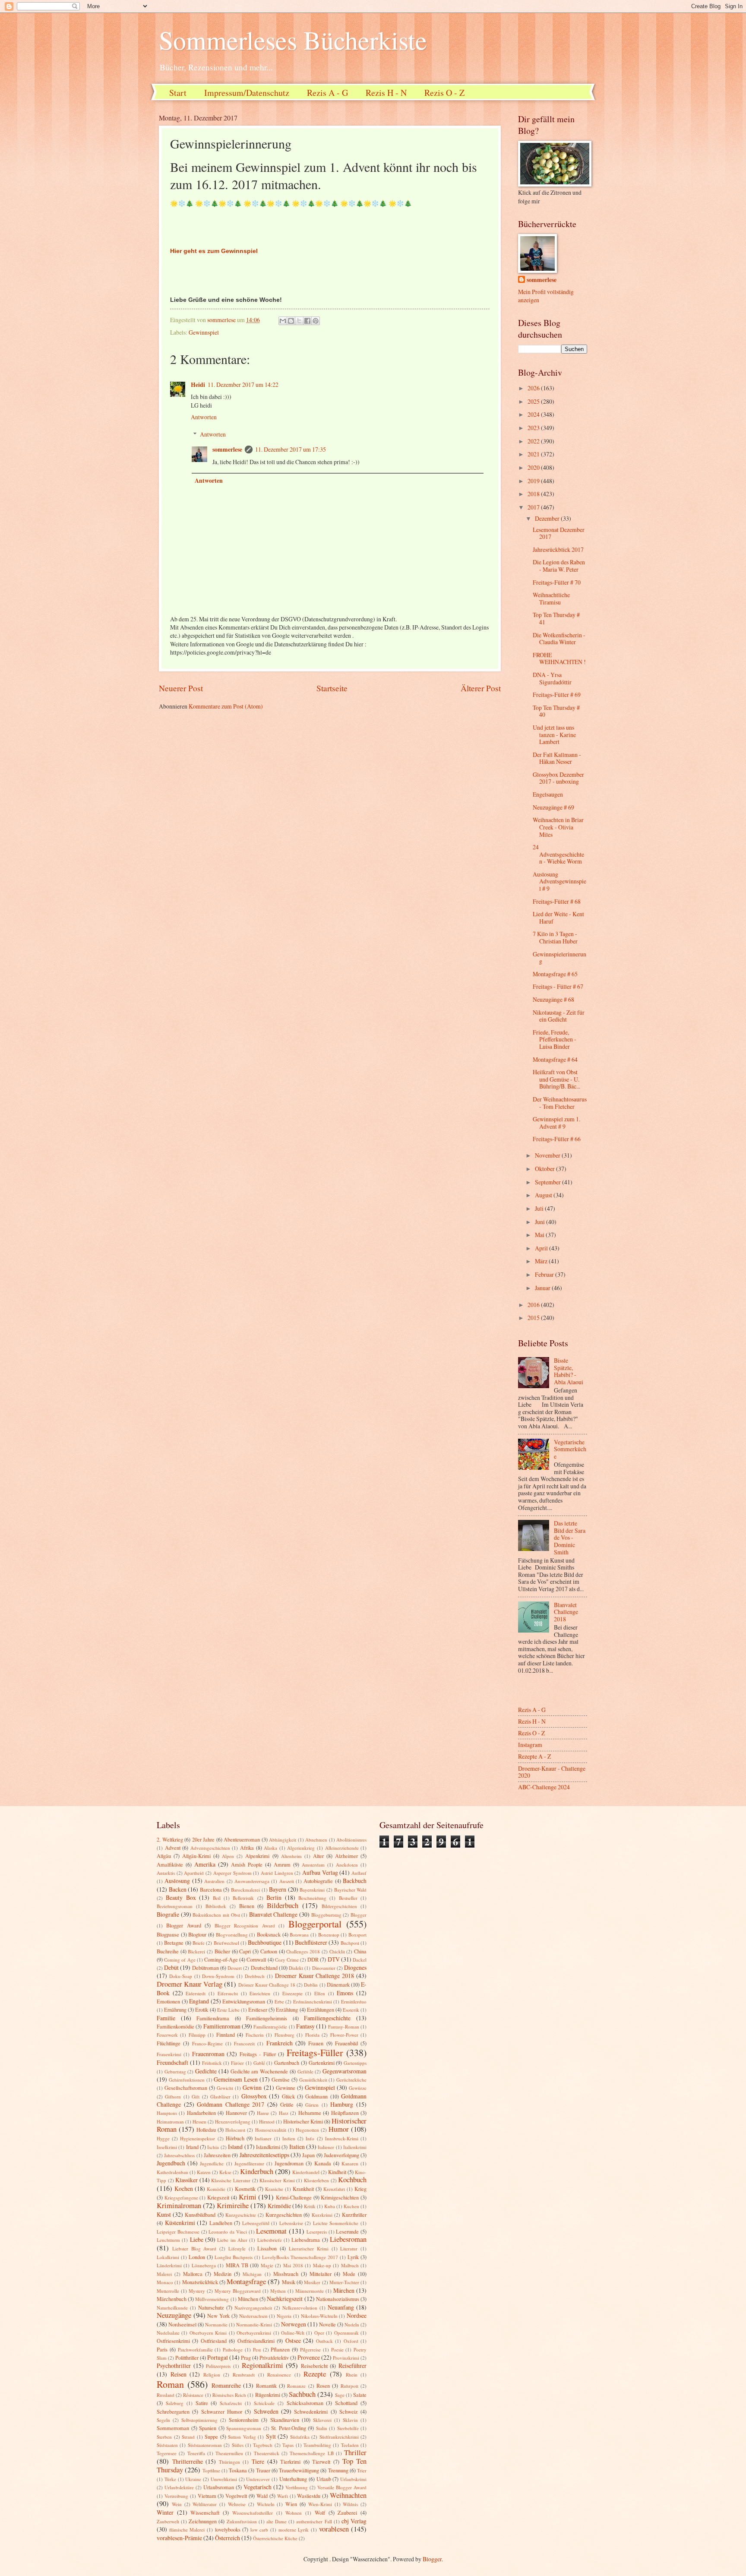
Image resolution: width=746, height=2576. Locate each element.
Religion (212, 2375)
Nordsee (357, 2315)
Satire (202, 2403)
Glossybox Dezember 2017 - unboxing (558, 778)
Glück (288, 2096)
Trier (362, 2470)
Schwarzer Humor (222, 2411)
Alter (318, 1856)
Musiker (312, 2282)
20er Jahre (204, 1839)
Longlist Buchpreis (234, 2257)
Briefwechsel (226, 1943)
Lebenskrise (291, 2223)
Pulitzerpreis (218, 2366)
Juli (540, 1208)
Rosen (323, 2386)
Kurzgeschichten (284, 2215)
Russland (166, 2395)
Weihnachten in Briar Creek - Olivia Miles (558, 827)
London (197, 2257)
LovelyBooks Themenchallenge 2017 (300, 2257)
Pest (257, 2350)
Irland (192, 2147)
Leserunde (347, 2231)
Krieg (360, 2189)
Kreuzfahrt (334, 2189)
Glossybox (254, 2096)
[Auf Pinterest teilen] (316, 321)
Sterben (164, 2437)
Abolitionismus (351, 1840)
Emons (345, 1993)
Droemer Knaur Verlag (190, 1984)
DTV (334, 1959)
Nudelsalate (168, 2333)
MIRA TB (237, 2265)
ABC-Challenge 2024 (544, 1787)
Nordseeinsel (182, 2324)
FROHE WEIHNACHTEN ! (559, 658)
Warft (283, 2496)
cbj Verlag (354, 2521)
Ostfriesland (214, 2341)
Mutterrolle (168, 2291)
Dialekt (296, 1968)
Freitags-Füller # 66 (557, 1139)
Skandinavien (285, 2420)
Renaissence (279, 2375)
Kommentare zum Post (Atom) (226, 706)
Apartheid (194, 1873)
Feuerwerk (167, 2035)
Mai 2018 (293, 2265)
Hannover (236, 2113)
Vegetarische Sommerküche (570, 1449)
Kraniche (274, 2189)
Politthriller (187, 2358)
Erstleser (258, 2010)
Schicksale (264, 2403)
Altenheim (291, 1856)
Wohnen (294, 2513)
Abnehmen (316, 1840)
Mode (349, 2274)
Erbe (279, 2002)
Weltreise (237, 2504)
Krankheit (303, 2189)
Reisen (179, 2374)
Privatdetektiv (274, 2358)
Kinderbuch (257, 2171)
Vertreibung (176, 2496)
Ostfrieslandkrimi (256, 2341)
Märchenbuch (172, 2299)
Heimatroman (170, 2122)
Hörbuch (235, 2138)
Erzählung (287, 2010)
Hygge (163, 2138)
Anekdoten (347, 1865)
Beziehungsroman (175, 1906)
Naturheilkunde (172, 2308)
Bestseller (348, 1898)
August (544, 1195)
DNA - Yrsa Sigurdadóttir (552, 678)
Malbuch (350, 2265)
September (548, 1182)
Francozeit (244, 2043)
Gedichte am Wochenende (259, 2071)
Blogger (359, 1915)
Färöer (237, 2063)
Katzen (204, 2172)
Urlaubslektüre (179, 2487)
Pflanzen (280, 2349)
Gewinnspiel (204, 332)
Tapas (288, 2445)
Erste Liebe (228, 2010)
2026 (534, 388)
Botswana (299, 1935)
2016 (534, 1305)
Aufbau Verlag (320, 1872)
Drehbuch (255, 1976)
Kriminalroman (179, 2206)
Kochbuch (352, 2180)
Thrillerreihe (188, 2461)
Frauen (316, 2043)
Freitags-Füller (315, 2052)
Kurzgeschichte (241, 2215)
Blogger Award (183, 1925)
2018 (534, 494)
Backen (178, 1889)
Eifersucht (228, 1993)
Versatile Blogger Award (342, 2487)
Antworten (204, 417)
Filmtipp (197, 2035)
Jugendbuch (171, 2163)
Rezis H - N (386, 93)
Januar (543, 1288)
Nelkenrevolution (300, 2308)
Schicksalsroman (305, 2403)
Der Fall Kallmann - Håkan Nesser (557, 758)
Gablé (259, 2063)
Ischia (213, 2147)
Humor (339, 2129)
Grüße (287, 2104)
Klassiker (186, 2180)
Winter (165, 2512)
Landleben (221, 2223)
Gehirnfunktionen (187, 2080)
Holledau (206, 2130)
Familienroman (222, 2026)
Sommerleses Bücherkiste (293, 40)
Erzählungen (321, 2010)
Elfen (320, 1993)
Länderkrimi (169, 2265)
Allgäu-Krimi (196, 1856)
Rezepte (315, 2374)
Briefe (199, 1943)
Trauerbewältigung (299, 2470)
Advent (173, 1848)
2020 (534, 467)
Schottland (346, 2403)
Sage (340, 2395)
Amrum (282, 1864)
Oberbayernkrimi (254, 2333)
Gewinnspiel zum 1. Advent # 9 (556, 1123)
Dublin (311, 1985)
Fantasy (305, 2026)
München (248, 2299)
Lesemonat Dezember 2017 (559, 533)
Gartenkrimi (322, 2063)
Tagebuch (263, 2445)
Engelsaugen (548, 794)
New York (218, 2316)
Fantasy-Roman (344, 2027)
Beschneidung (312, 1898)
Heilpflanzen (345, 2113)
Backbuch (355, 1881)
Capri (245, 1951)
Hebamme (310, 2113)
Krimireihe (233, 2206)
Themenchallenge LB (311, 2453)
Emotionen (168, 2001)
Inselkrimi (167, 2147)
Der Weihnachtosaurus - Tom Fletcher (560, 1103)
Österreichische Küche (275, 2538)
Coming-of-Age (221, 1959)
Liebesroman (348, 2239)
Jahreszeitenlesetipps (264, 2155)
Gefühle (305, 2071)
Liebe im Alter (232, 2240)
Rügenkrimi (268, 2395)
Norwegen (294, 2324)
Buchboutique (265, 1942)
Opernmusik (346, 2333)
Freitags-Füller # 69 (557, 695)
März (542, 1261)
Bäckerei (196, 1951)
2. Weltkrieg (170, 1839)
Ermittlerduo (354, 2002)
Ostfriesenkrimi (173, 2341)
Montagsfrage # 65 (555, 974)
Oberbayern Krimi (208, 2333)
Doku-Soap (181, 1976)
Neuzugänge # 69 (553, 807)
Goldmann (316, 2096)
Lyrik (353, 2257)
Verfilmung (297, 2487)
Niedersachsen (253, 2316)
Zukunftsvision (242, 2521)
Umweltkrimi (224, 2479)
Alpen (228, 1856)
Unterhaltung (293, 2479)
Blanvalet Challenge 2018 (566, 1612)
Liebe (197, 2239)
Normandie (216, 2324)
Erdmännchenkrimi (313, 2002)
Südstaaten (167, 2445)
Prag (246, 2358)
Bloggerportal (315, 1924)
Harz (284, 2113)
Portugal (218, 2357)
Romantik (266, 2386)
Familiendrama (213, 2018)
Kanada (323, 2163)
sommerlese (227, 449)
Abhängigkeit (283, 1840)
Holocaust (235, 2130)
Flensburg (284, 2035)
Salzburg (175, 2403)
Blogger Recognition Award (245, 1926)
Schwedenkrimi (311, 2411)
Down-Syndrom (218, 1976)
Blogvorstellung (232, 1935)
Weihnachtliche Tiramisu (551, 598)
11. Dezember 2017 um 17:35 (291, 449)
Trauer (263, 2470)
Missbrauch (286, 2274)
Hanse (263, 2113)
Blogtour (197, 1934)
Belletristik (243, 1898)
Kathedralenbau (172, 2172)
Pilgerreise (310, 2350)
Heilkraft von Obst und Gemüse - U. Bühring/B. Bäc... (556, 1079)
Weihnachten (348, 2495)
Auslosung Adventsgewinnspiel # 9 (559, 881)
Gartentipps (355, 2063)
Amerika (205, 1864)
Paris (162, 2349)
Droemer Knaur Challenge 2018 (315, 1976)
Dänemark (338, 1984)
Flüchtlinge (169, 2043)
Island (235, 2147)
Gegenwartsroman (345, 2071)
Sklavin (350, 2420)
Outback (324, 2341)
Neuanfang (341, 2307)
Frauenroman (208, 2054)
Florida (312, 2035)
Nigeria (284, 2316)
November (548, 1155)
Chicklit (337, 1951)
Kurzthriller (354, 2215)
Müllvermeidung (212, 2299)
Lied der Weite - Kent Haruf (558, 918)
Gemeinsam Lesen (236, 2079)
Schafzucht (231, 2403)
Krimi (248, 2197)
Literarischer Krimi (309, 2248)
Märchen (344, 2290)
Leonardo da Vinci (228, 2232)
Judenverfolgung (341, 2155)
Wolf (320, 2513)
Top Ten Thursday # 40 (556, 711)
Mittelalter (321, 2274)
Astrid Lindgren (277, 1873)
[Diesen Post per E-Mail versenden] (283, 321)
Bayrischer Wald (351, 1890)
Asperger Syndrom (232, 1873)
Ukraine (193, 2479)
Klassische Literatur (231, 2180)
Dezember (548, 518)
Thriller (355, 2453)
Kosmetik (245, 2189)
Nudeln (352, 2324)
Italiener (326, 2147)
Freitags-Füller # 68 (557, 901)
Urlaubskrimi (353, 2479)
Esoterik (351, 2010)
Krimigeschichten (340, 2197)
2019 (534, 481)
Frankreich (280, 2043)
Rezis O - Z (444, 93)
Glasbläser (220, 2097)
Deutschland (264, 1968)
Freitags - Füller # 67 (558, 986)
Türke (170, 2479)
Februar (545, 1274)
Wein (177, 2504)
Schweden (266, 2411)
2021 (534, 454)
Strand (188, 2437)
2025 (534, 401)
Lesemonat (271, 2231)
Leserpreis (317, 2232)
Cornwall (256, 1959)
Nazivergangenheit (253, 2308)
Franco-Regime (207, 2043)
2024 (534, 414)
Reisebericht (314, 2366)
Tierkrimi (290, 2462)
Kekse (225, 2172)
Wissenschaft (205, 2513)
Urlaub (324, 2479)
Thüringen (229, 2462)
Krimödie (279, 2206)
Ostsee (293, 2340)
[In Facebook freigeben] (307, 321)
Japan (308, 2155)
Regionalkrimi (262, 2365)
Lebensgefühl (256, 2223)
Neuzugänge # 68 (553, 999)
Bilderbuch (283, 1905)
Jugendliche (212, 2163)
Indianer (263, 2138)
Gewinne (286, 2088)
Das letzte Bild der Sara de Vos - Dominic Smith (570, 1537)
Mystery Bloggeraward (238, 2291)
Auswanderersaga (252, 1881)
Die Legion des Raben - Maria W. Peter (559, 566)
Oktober (545, 1169)
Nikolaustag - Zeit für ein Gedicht (559, 1016)
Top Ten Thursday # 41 (556, 618)
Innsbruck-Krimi (342, 2138)
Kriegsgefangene (181, 2198)
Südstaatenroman (205, 2445)
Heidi (198, 385)
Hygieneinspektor (198, 2138)
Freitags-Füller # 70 (557, 582)
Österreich (228, 2538)
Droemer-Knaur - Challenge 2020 (552, 1772)
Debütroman (205, 1968)
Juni (541, 1222)
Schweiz (349, 2411)
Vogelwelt (236, 2496)
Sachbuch (302, 2394)
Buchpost (350, 1943)
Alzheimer (346, 1856)
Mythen (278, 2291)
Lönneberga (204, 2265)
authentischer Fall (314, 2521)
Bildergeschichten (339, 1906)
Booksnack (269, 1934)
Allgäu (164, 1856)
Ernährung (175, 2010)
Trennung (338, 2470)
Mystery (197, 2291)
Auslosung (177, 1881)
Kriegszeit (218, 2197)
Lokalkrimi (168, 2257)
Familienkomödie (175, 2026)
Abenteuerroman (242, 1839)
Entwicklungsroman (244, 2001)
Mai (540, 1235)
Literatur (349, 2248)
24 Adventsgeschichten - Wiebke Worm (558, 854)
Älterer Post (481, 688)
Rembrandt (244, 2375)
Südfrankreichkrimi (339, 2437)
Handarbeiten (201, 2113)
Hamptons (167, 2113)
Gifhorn (173, 2097)
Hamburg (342, 2104)
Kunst (164, 2214)
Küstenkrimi (180, 2223)
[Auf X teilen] (299, 321)
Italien (297, 2147)
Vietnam (207, 2496)
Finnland (226, 2035)
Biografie (168, 1914)
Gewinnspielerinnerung (559, 958)
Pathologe (233, 2350)
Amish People (247, 1864)
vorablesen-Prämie (179, 2538)
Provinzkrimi (346, 2358)
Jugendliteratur (249, 2163)
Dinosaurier (324, 1968)
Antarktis (166, 1873)
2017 (534, 507)
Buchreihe (168, 1951)
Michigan (252, 2274)
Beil (217, 1898)
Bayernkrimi (312, 1890)
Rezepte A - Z (534, 1756)
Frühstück (212, 2063)
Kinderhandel (306, 2172)
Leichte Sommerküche (336, 2223)
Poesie (337, 2350)
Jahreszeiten (217, 2155)
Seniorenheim (244, 2420)
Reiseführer (352, 2366)
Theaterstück (267, 2453)
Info (310, 2138)
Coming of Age (180, 1960)
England (199, 2001)
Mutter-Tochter (344, 2282)
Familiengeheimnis (267, 2018)
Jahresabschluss (179, 2155)
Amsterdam (313, 1865)
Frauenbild (346, 2043)
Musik (289, 2282)
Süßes (238, 2445)
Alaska (270, 1848)
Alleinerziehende (342, 1848)
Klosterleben (316, 2180)
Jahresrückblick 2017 (558, 549)
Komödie (216, 2189)
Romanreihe (226, 2385)
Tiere (258, 2461)
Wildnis (350, 2504)
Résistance (193, 2395)
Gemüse (281, 2079)
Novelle (327, 2324)
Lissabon (267, 2248)
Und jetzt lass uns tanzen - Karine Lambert (554, 734)
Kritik (310, 2206)
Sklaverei (322, 2420)
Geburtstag (175, 2071)
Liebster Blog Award (194, 2248)
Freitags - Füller (258, 2054)
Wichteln (266, 2504)
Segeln (163, 2420)
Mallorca (193, 2274)
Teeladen (350, 2445)
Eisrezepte (292, 1993)
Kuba (330, 2206)
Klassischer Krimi (277, 2180)
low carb (259, 2530)
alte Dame (277, 2521)
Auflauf (359, 1873)
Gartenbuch (287, 2063)
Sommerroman (173, 2428)
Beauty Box (181, 1897)
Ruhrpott (349, 2386)
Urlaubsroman (219, 2487)
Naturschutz (211, 2307)
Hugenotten (307, 2130)
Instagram (530, 1745)
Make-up (322, 2265)
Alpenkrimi (257, 1856)
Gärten (312, 2105)
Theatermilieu (229, 2453)
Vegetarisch (258, 2487)
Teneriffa (196, 2453)
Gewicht (225, 2088)
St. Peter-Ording (289, 2428)
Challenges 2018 (303, 1951)
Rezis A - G (327, 93)
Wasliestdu (309, 2496)
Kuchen (351, 2206)
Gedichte (206, 2071)
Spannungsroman (244, 2428)
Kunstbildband (200, 2215)
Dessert (235, 1968)
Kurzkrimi (322, 2215)
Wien (291, 2504)
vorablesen (334, 2529)
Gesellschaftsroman (186, 2088)
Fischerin (255, 2035)
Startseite (332, 688)
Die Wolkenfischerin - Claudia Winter (559, 639)
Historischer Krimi (303, 2121)
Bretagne (174, 1943)
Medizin (223, 2274)
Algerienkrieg (301, 1848)
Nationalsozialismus (338, 2299)
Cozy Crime (287, 1960)
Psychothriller (174, 2366)
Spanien (208, 2428)
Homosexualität (271, 2130)
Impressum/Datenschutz (247, 93)
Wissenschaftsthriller (253, 2513)
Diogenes (355, 1967)
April (542, 1248)
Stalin (322, 2428)
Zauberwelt (168, 2521)
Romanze (296, 2386)
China (360, 1951)
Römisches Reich (229, 2395)
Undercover (258, 2479)
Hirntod (267, 2122)
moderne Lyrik (294, 2530)
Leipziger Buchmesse (178, 2232)
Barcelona (211, 1889)
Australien (214, 1881)
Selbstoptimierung (199, 2420)
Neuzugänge (174, 2315)
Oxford (351, 2341)
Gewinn (252, 2087)
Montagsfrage (246, 2282)
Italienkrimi (355, 2147)
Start (178, 93)
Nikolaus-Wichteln (319, 2316)
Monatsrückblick (200, 2282)
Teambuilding (317, 2445)
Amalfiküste (170, 1864)
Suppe (211, 2437)
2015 (534, 1318)
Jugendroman (289, 2163)
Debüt (171, 1967)
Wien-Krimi (320, 2504)
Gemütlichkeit (313, 2080)
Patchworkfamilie (195, 2350)
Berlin (274, 1897)
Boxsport (357, 1935)
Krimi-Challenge (294, 2197)
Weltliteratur (205, 2504)
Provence (309, 2357)
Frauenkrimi (169, 2054)
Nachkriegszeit (285, 2299)
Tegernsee (167, 2453)
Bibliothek (216, 1906)
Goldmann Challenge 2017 (231, 2104)
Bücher (222, 1951)
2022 (534, 441)
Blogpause (168, 1934)
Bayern (278, 1889)
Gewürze (358, 2088)
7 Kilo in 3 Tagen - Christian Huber (555, 937)
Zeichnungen (203, 2521)
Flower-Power (344, 2035)
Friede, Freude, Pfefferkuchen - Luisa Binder (555, 1039)
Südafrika (300, 2437)
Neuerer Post (181, 688)
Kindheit (337, 2172)
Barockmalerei (245, 1890)
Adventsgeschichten (210, 1848)
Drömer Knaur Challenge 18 (267, 1985)
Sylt (271, 2436)
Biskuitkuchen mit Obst (216, 1915)
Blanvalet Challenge (273, 1914)
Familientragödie (270, 2027)
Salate (360, 2395)
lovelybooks (228, 2529)
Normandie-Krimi (254, 2324)
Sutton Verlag (242, 2437)
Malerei (164, 2274)
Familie (166, 2018)
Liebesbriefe (270, 2240)
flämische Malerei (187, 2530)
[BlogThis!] (291, 321)
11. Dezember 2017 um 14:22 (243, 385)
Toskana (238, 2470)
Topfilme (211, 2470)
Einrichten (260, 1993)
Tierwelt (321, 2462)
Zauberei (347, 2513)
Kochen (184, 2188)
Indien (289, 2138)
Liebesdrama (306, 2240)
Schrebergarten (173, 2411)
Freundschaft (172, 2062)
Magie (267, 2265)
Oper (319, 2333)
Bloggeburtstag (326, 1915)
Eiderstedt (196, 1993)
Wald (262, 2496)
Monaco (165, 2282)
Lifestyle (237, 2248)
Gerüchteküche (351, 2080)
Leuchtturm (168, 2240)
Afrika (247, 1848)
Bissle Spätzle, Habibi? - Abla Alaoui (569, 1371)
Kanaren (350, 2163)
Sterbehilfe (348, 2428)
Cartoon (269, 1951)
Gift (196, 2097)
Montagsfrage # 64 (555, 1059)
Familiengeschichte (327, 2018)
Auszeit (287, 1881)
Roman (170, 2384)
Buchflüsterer (311, 1942)
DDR (313, 1959)
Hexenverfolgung (233, 2122)
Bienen (247, 1906)
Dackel (360, 1960)
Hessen (199, 2122)
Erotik (202, 2010)
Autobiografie (318, 1881)
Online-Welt (293, 2333)
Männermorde (310, 2291)
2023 (534, 428)
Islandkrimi (268, 2147)
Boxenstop (329, 1935)
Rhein (352, 2375)
